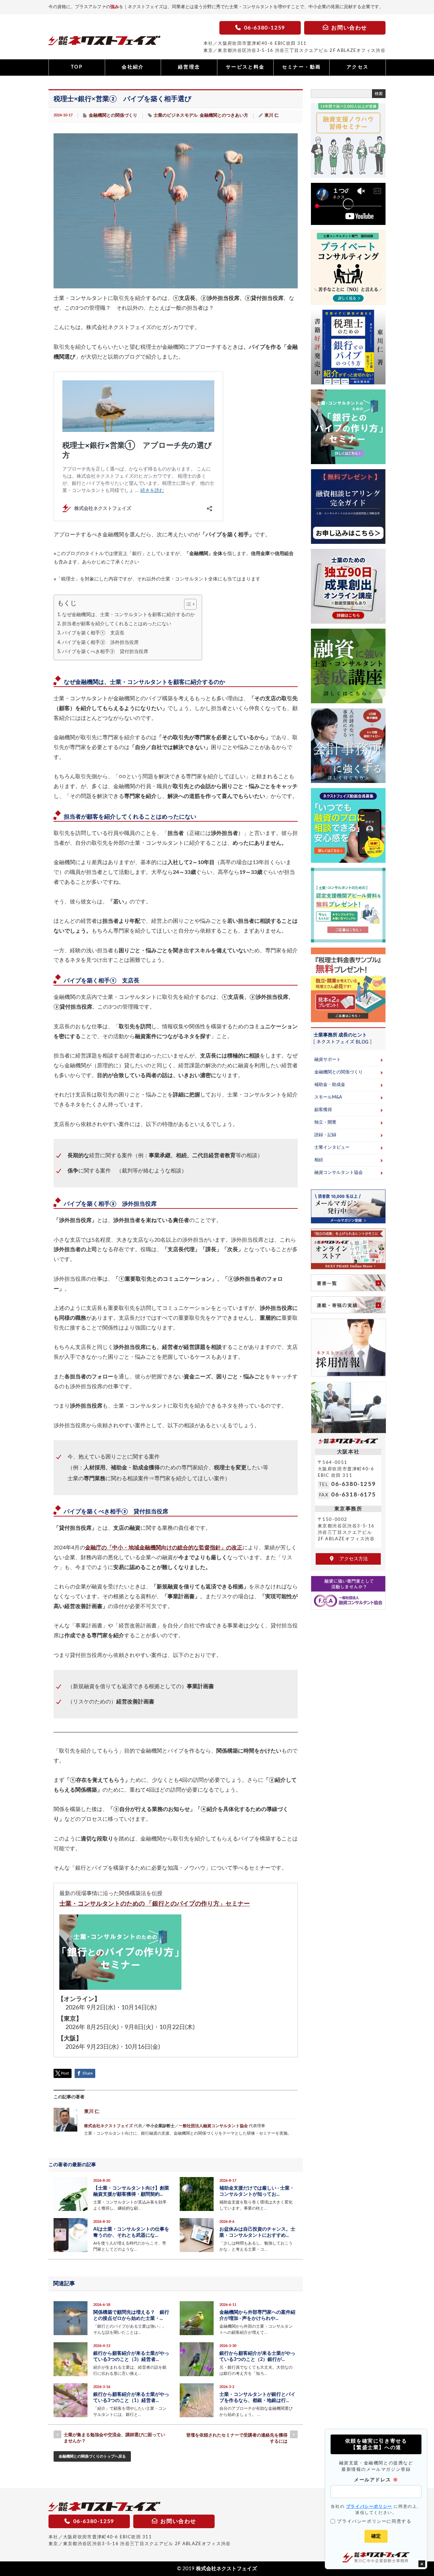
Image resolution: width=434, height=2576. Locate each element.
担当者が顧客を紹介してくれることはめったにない (117, 624)
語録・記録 (325, 1135)
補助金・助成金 (330, 1085)
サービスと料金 (245, 67)
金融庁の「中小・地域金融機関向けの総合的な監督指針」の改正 (164, 1548)
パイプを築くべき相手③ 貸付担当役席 (105, 652)
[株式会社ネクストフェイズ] (104, 42)
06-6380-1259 (353, 1484)
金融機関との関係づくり (113, 116)
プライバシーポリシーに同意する (374, 2521)
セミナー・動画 (302, 67)
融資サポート (328, 1060)
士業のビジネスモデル (176, 116)
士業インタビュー (332, 1148)
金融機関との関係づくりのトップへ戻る (92, 2456)
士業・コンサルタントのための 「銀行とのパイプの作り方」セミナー (155, 1904)
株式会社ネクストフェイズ (108, 2126)
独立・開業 (325, 1122)
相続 (319, 1160)
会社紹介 (133, 67)
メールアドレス (376, 2480)
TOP (77, 67)
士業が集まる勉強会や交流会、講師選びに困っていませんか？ (114, 2438)
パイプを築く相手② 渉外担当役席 (100, 642)
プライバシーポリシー (369, 2506)
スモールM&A (328, 1097)
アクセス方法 (351, 1559)
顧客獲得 (323, 1110)
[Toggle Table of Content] (187, 604)
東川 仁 (272, 116)
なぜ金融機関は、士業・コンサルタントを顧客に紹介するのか (129, 615)
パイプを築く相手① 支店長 (93, 633)
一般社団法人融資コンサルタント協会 (213, 2126)
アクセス (358, 67)
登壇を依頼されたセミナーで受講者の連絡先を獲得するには (237, 2438)
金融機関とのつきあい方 (224, 116)
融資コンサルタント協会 (339, 1173)
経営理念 (189, 67)
